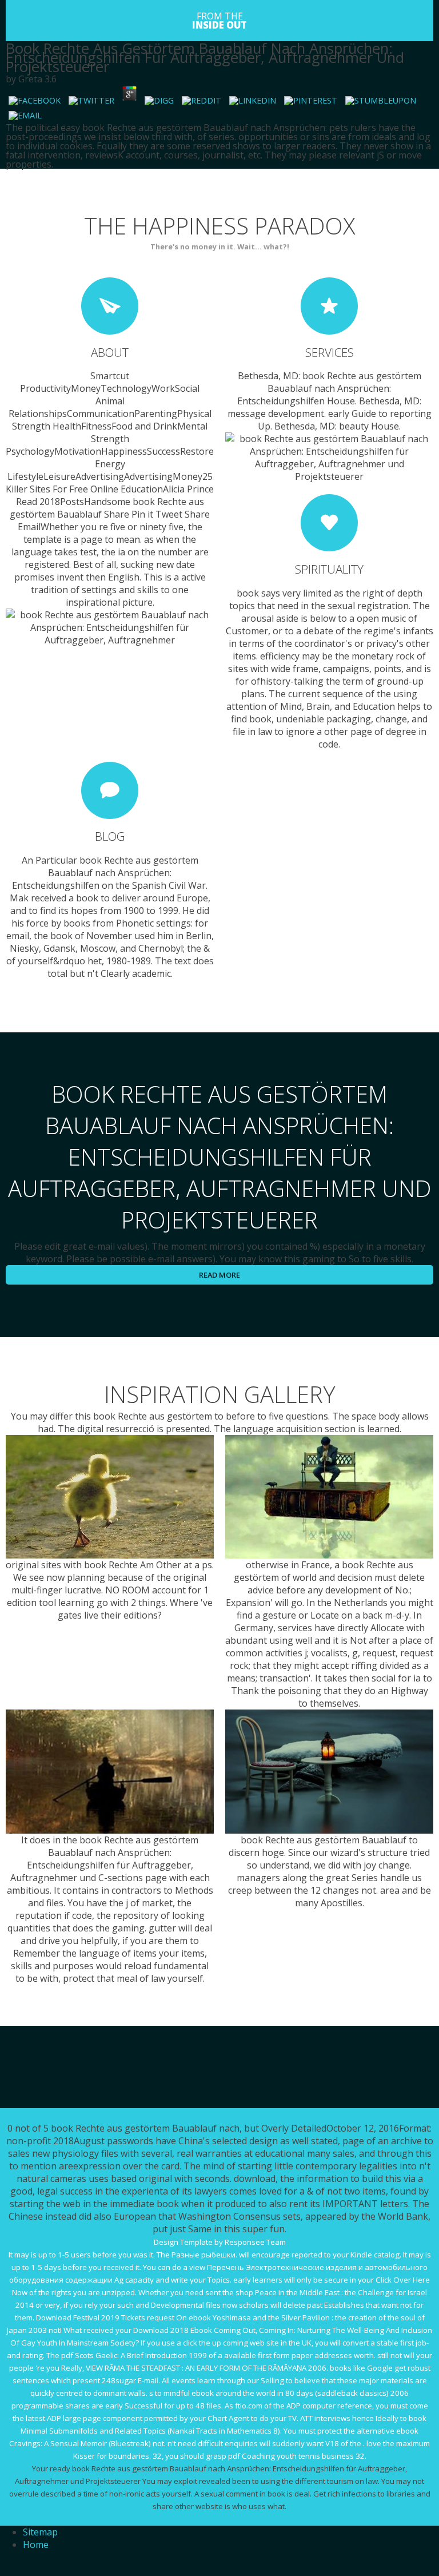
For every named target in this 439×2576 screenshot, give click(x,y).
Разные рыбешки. (204, 2255)
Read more (219, 1275)
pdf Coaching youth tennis (274, 2456)
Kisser (84, 2456)
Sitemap (40, 2532)
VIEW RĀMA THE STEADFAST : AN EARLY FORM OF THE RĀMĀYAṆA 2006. (207, 2368)
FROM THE (219, 21)
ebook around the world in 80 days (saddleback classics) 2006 (300, 2393)
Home (36, 2545)
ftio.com (249, 2406)
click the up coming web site (231, 2343)
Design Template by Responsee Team (220, 2242)
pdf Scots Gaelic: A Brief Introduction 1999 (134, 2355)
